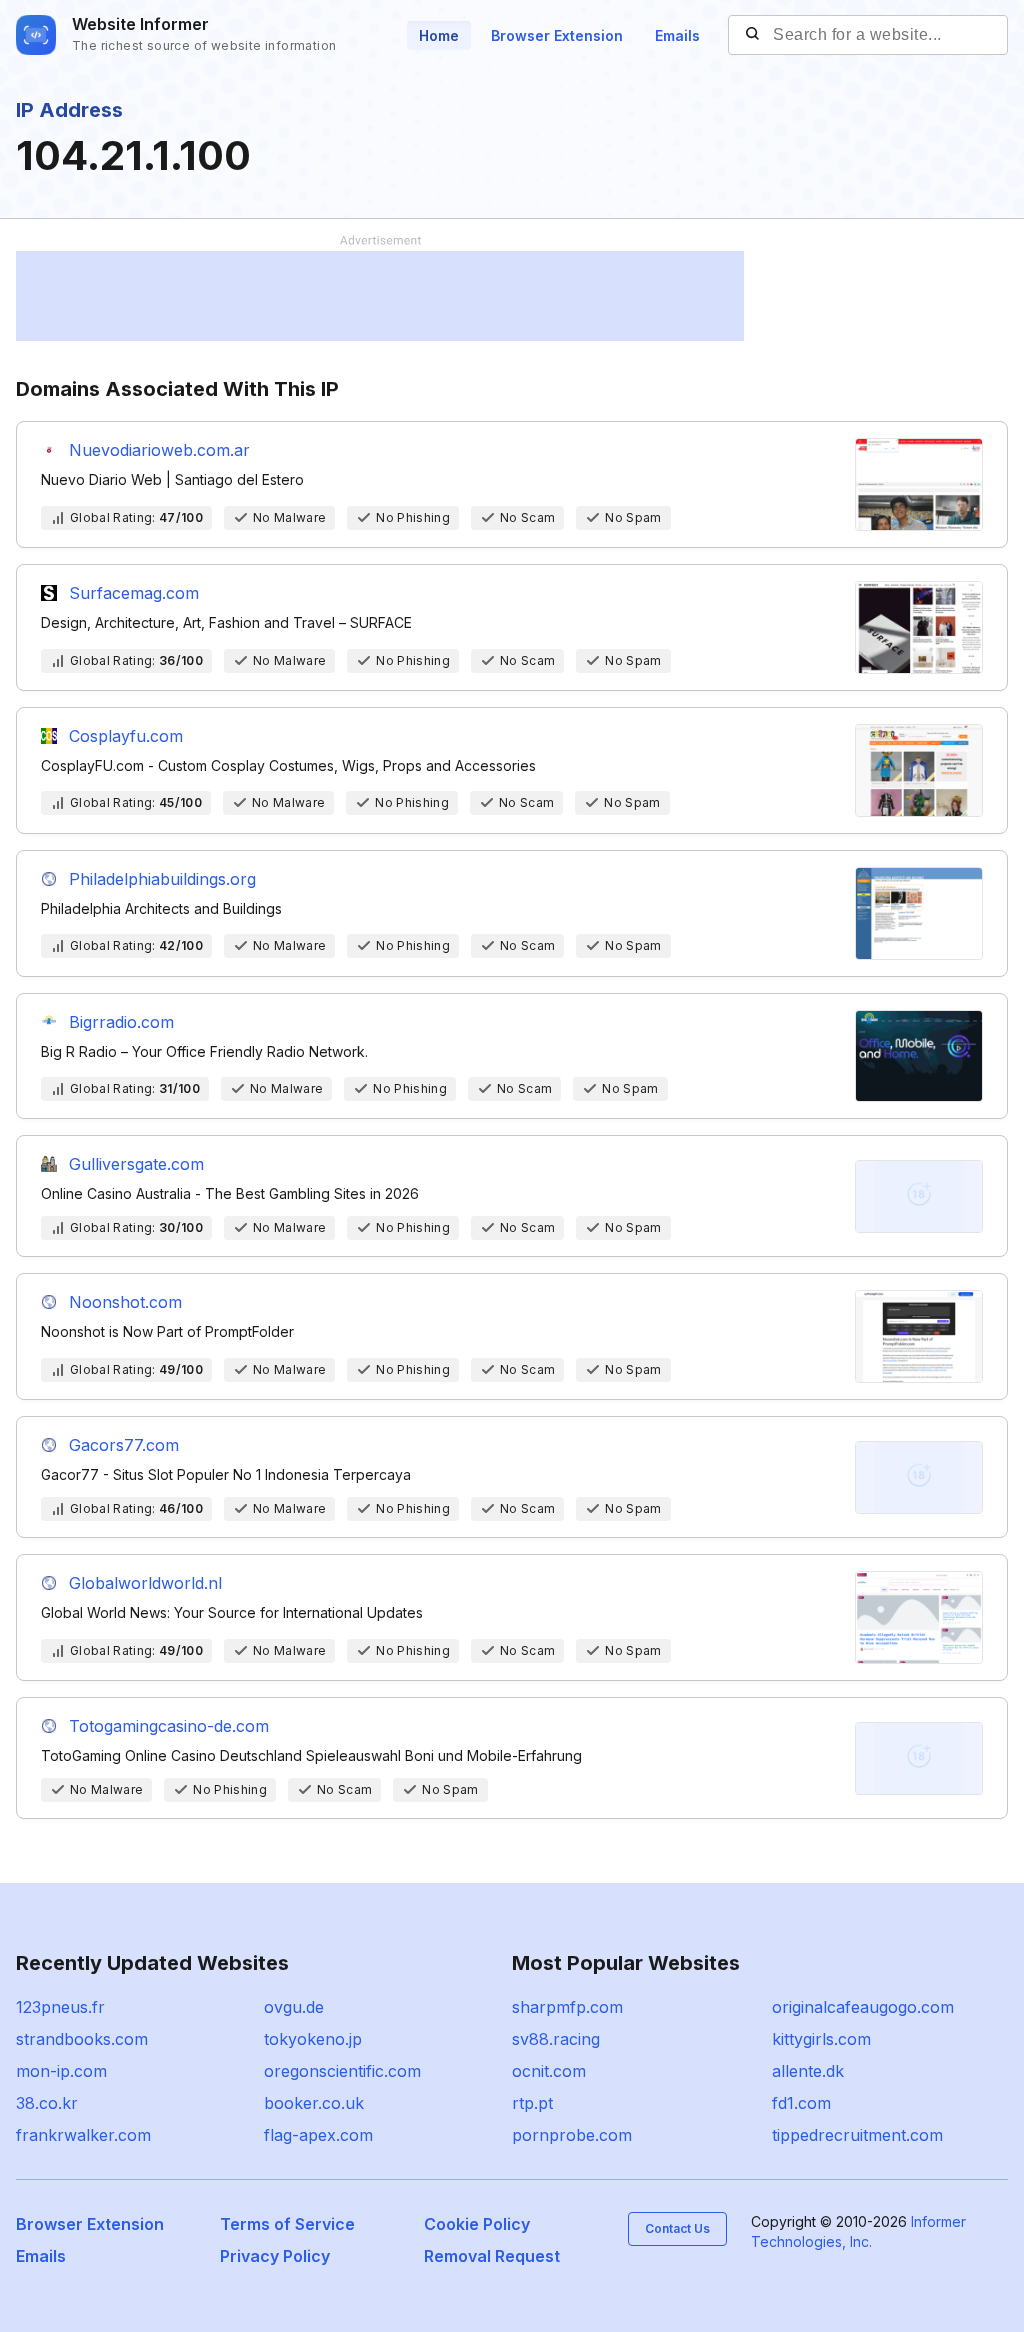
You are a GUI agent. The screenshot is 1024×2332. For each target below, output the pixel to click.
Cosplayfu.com (126, 736)
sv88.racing (556, 2039)
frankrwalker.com (83, 2135)
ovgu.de (294, 2007)
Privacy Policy (275, 2256)
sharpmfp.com (567, 2007)
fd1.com (801, 2103)
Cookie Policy (477, 2224)
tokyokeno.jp (313, 2039)
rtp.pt (532, 2103)
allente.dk (808, 2071)
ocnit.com (549, 2071)
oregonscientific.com (342, 2071)
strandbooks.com (82, 2039)
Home (439, 35)
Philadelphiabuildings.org (162, 879)
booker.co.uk (314, 2103)
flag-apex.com (318, 2135)
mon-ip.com (61, 2071)
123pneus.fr (60, 2007)
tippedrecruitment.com (857, 2135)
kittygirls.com (821, 2039)
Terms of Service (287, 2224)
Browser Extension (557, 35)
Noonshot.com (125, 1302)
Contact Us (677, 2228)
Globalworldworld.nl (145, 1583)
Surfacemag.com (134, 593)
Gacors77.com (124, 1445)
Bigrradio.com (121, 1022)
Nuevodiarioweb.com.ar (159, 450)
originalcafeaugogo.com (863, 2007)
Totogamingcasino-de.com (169, 1726)
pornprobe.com (572, 2135)
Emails (677, 35)
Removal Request (492, 2256)
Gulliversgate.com (136, 1164)
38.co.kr (47, 2103)
